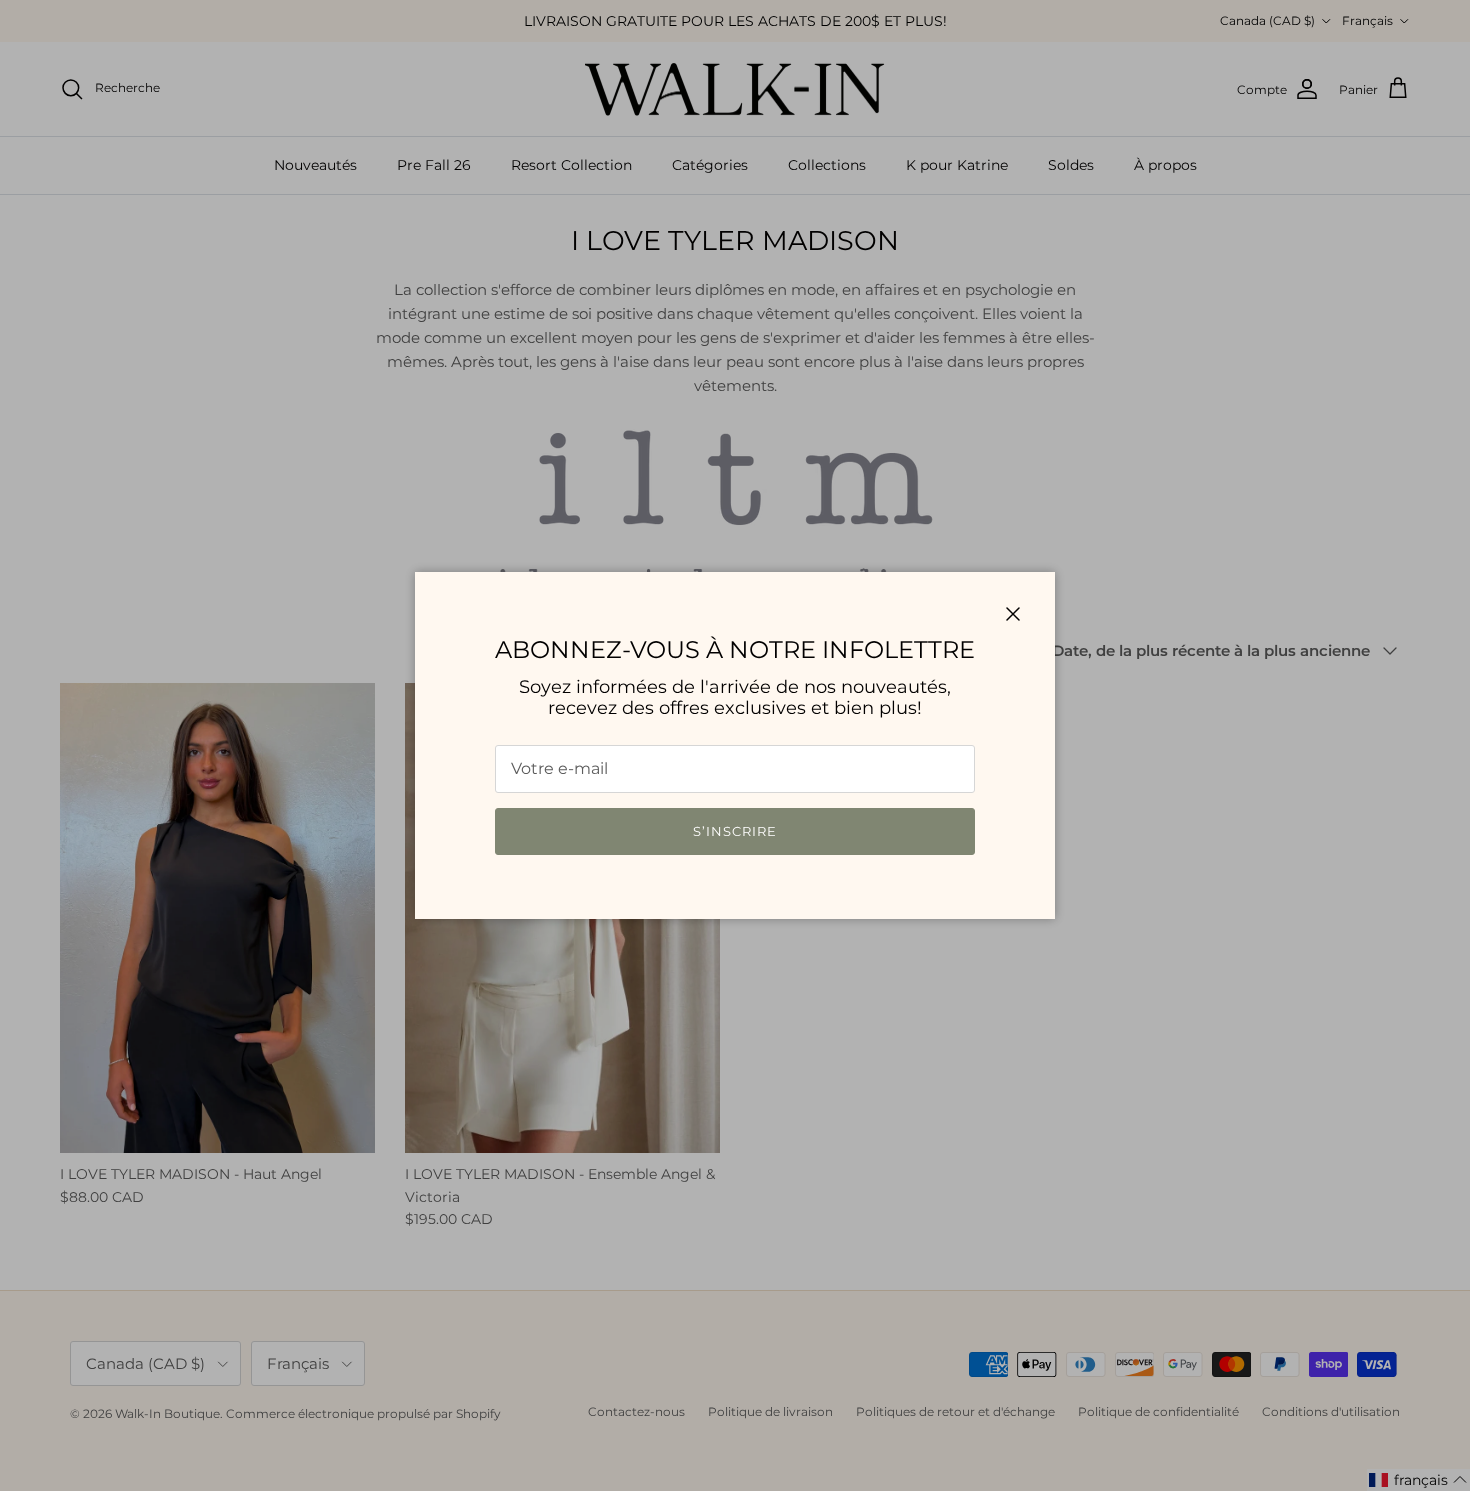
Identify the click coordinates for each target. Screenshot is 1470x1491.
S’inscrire (735, 831)
